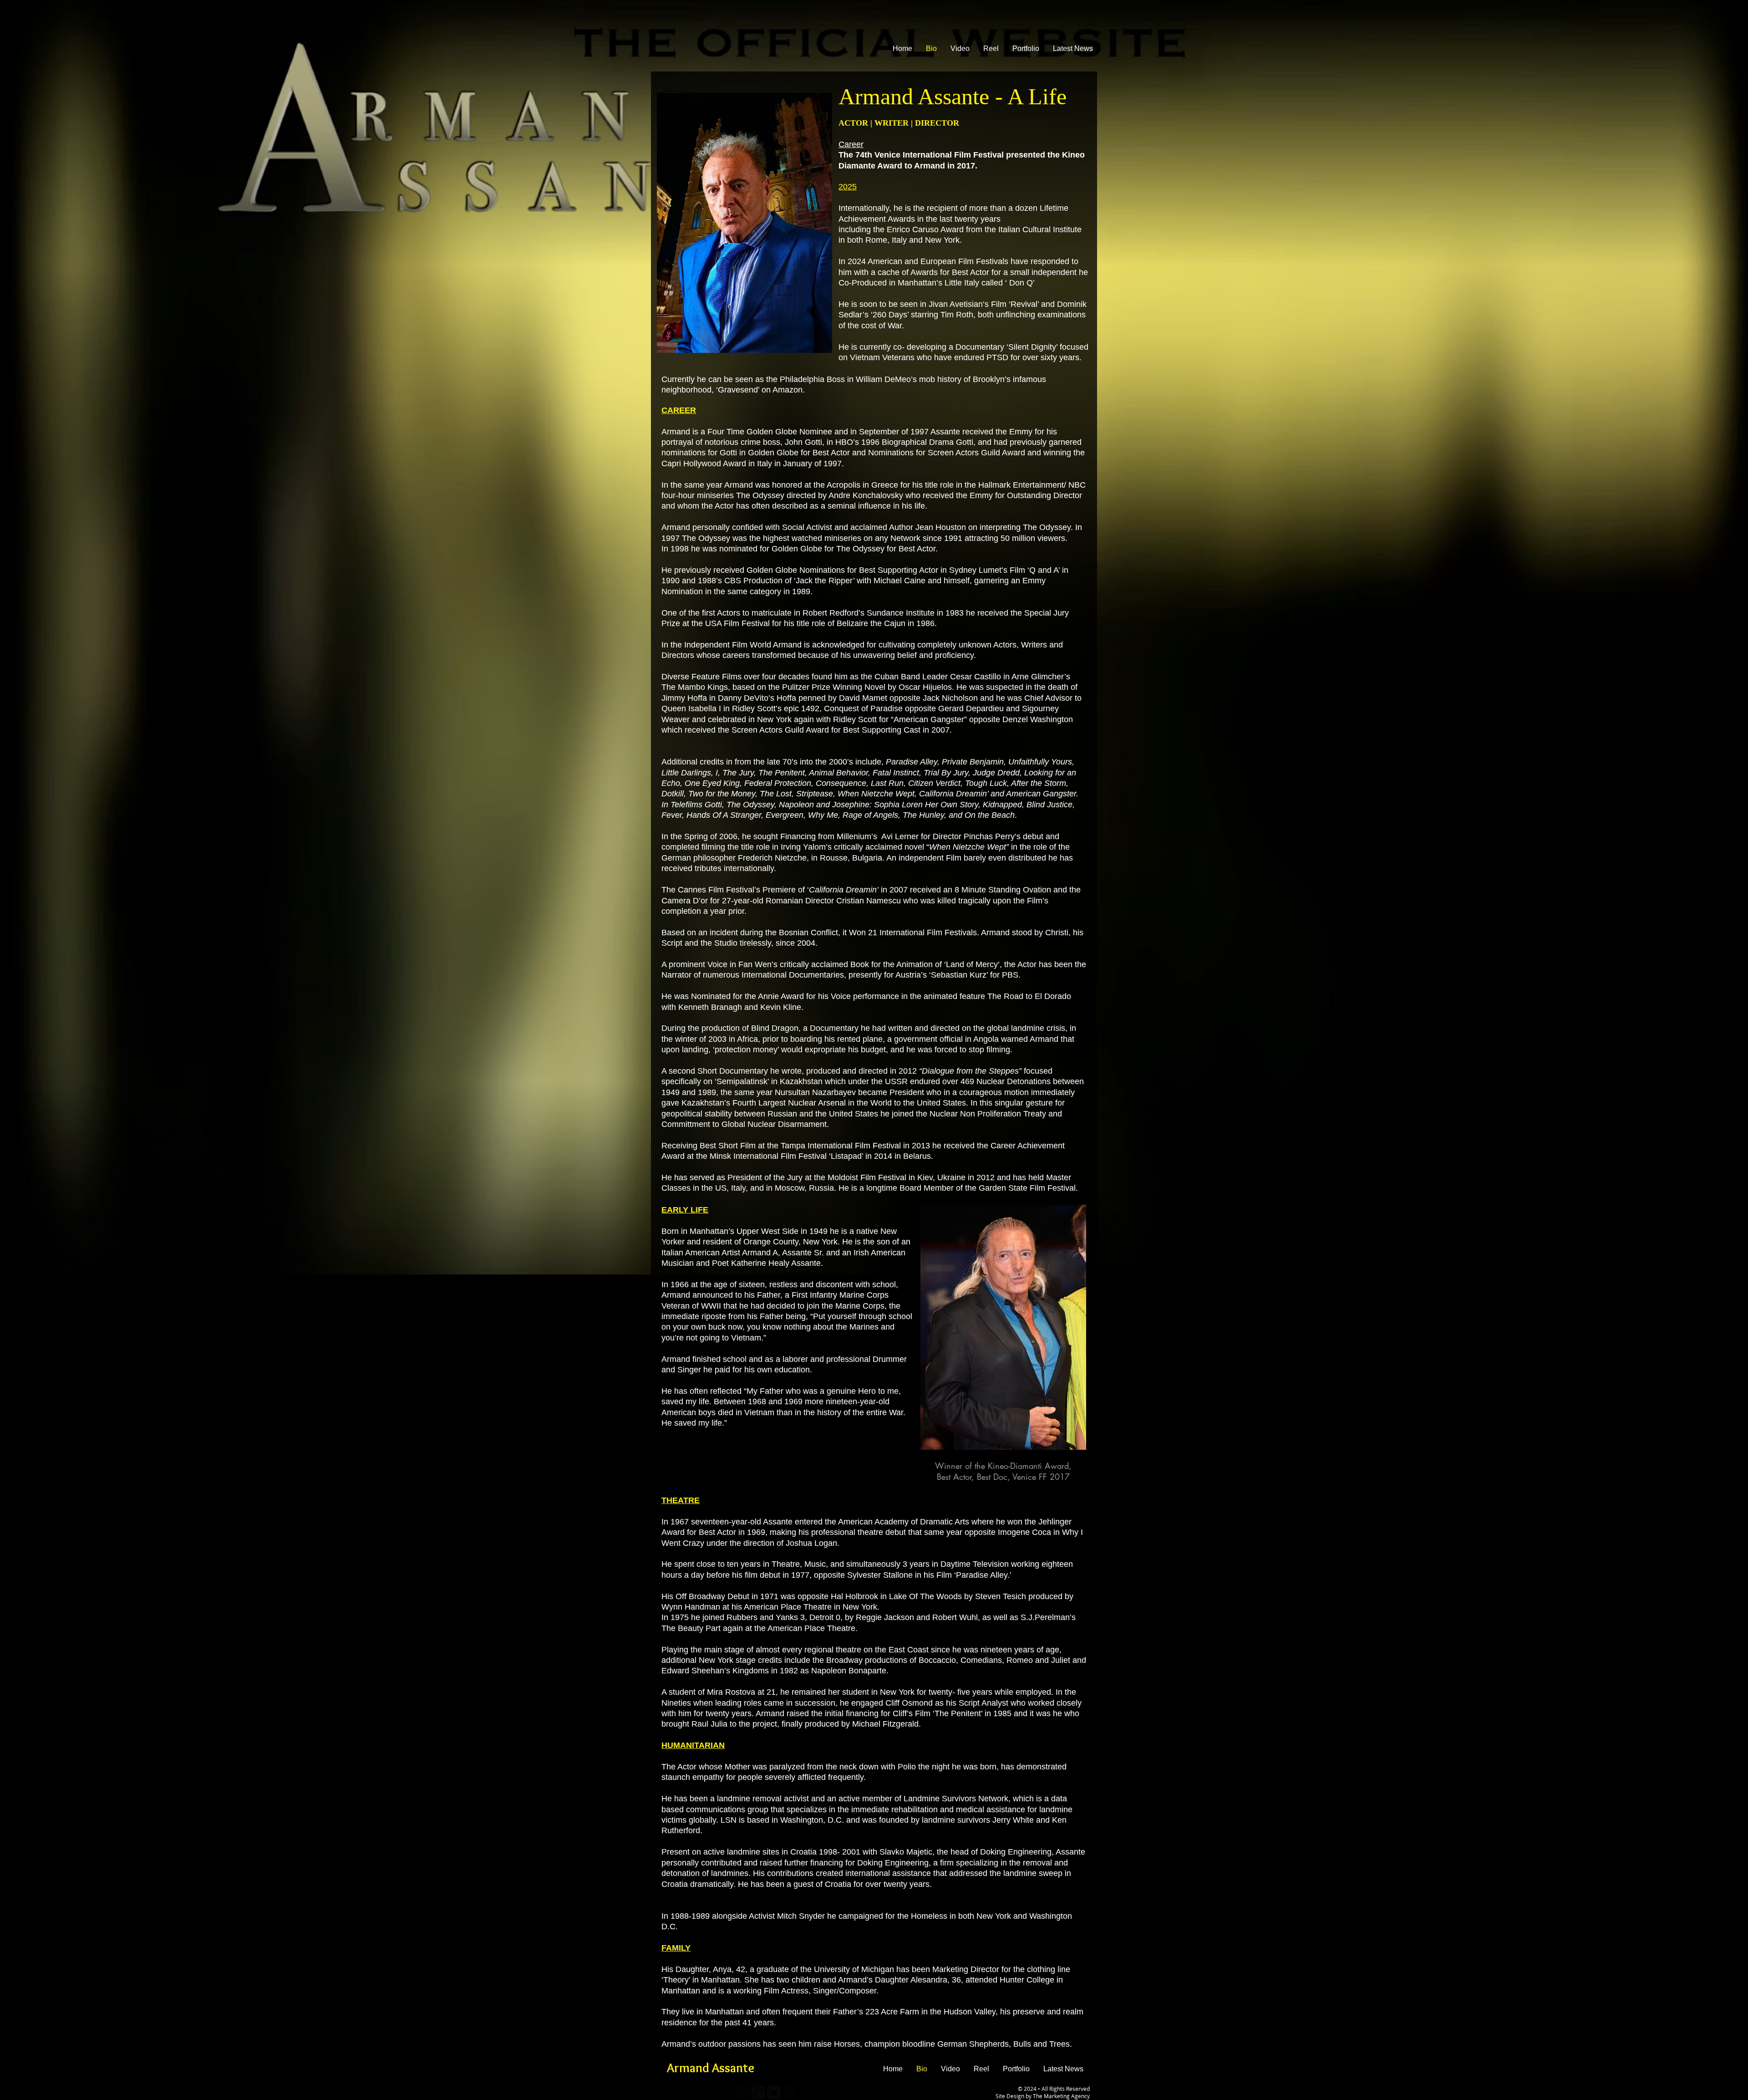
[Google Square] (758, 2092)
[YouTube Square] (790, 2092)
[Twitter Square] (774, 2092)
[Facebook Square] (742, 2092)
